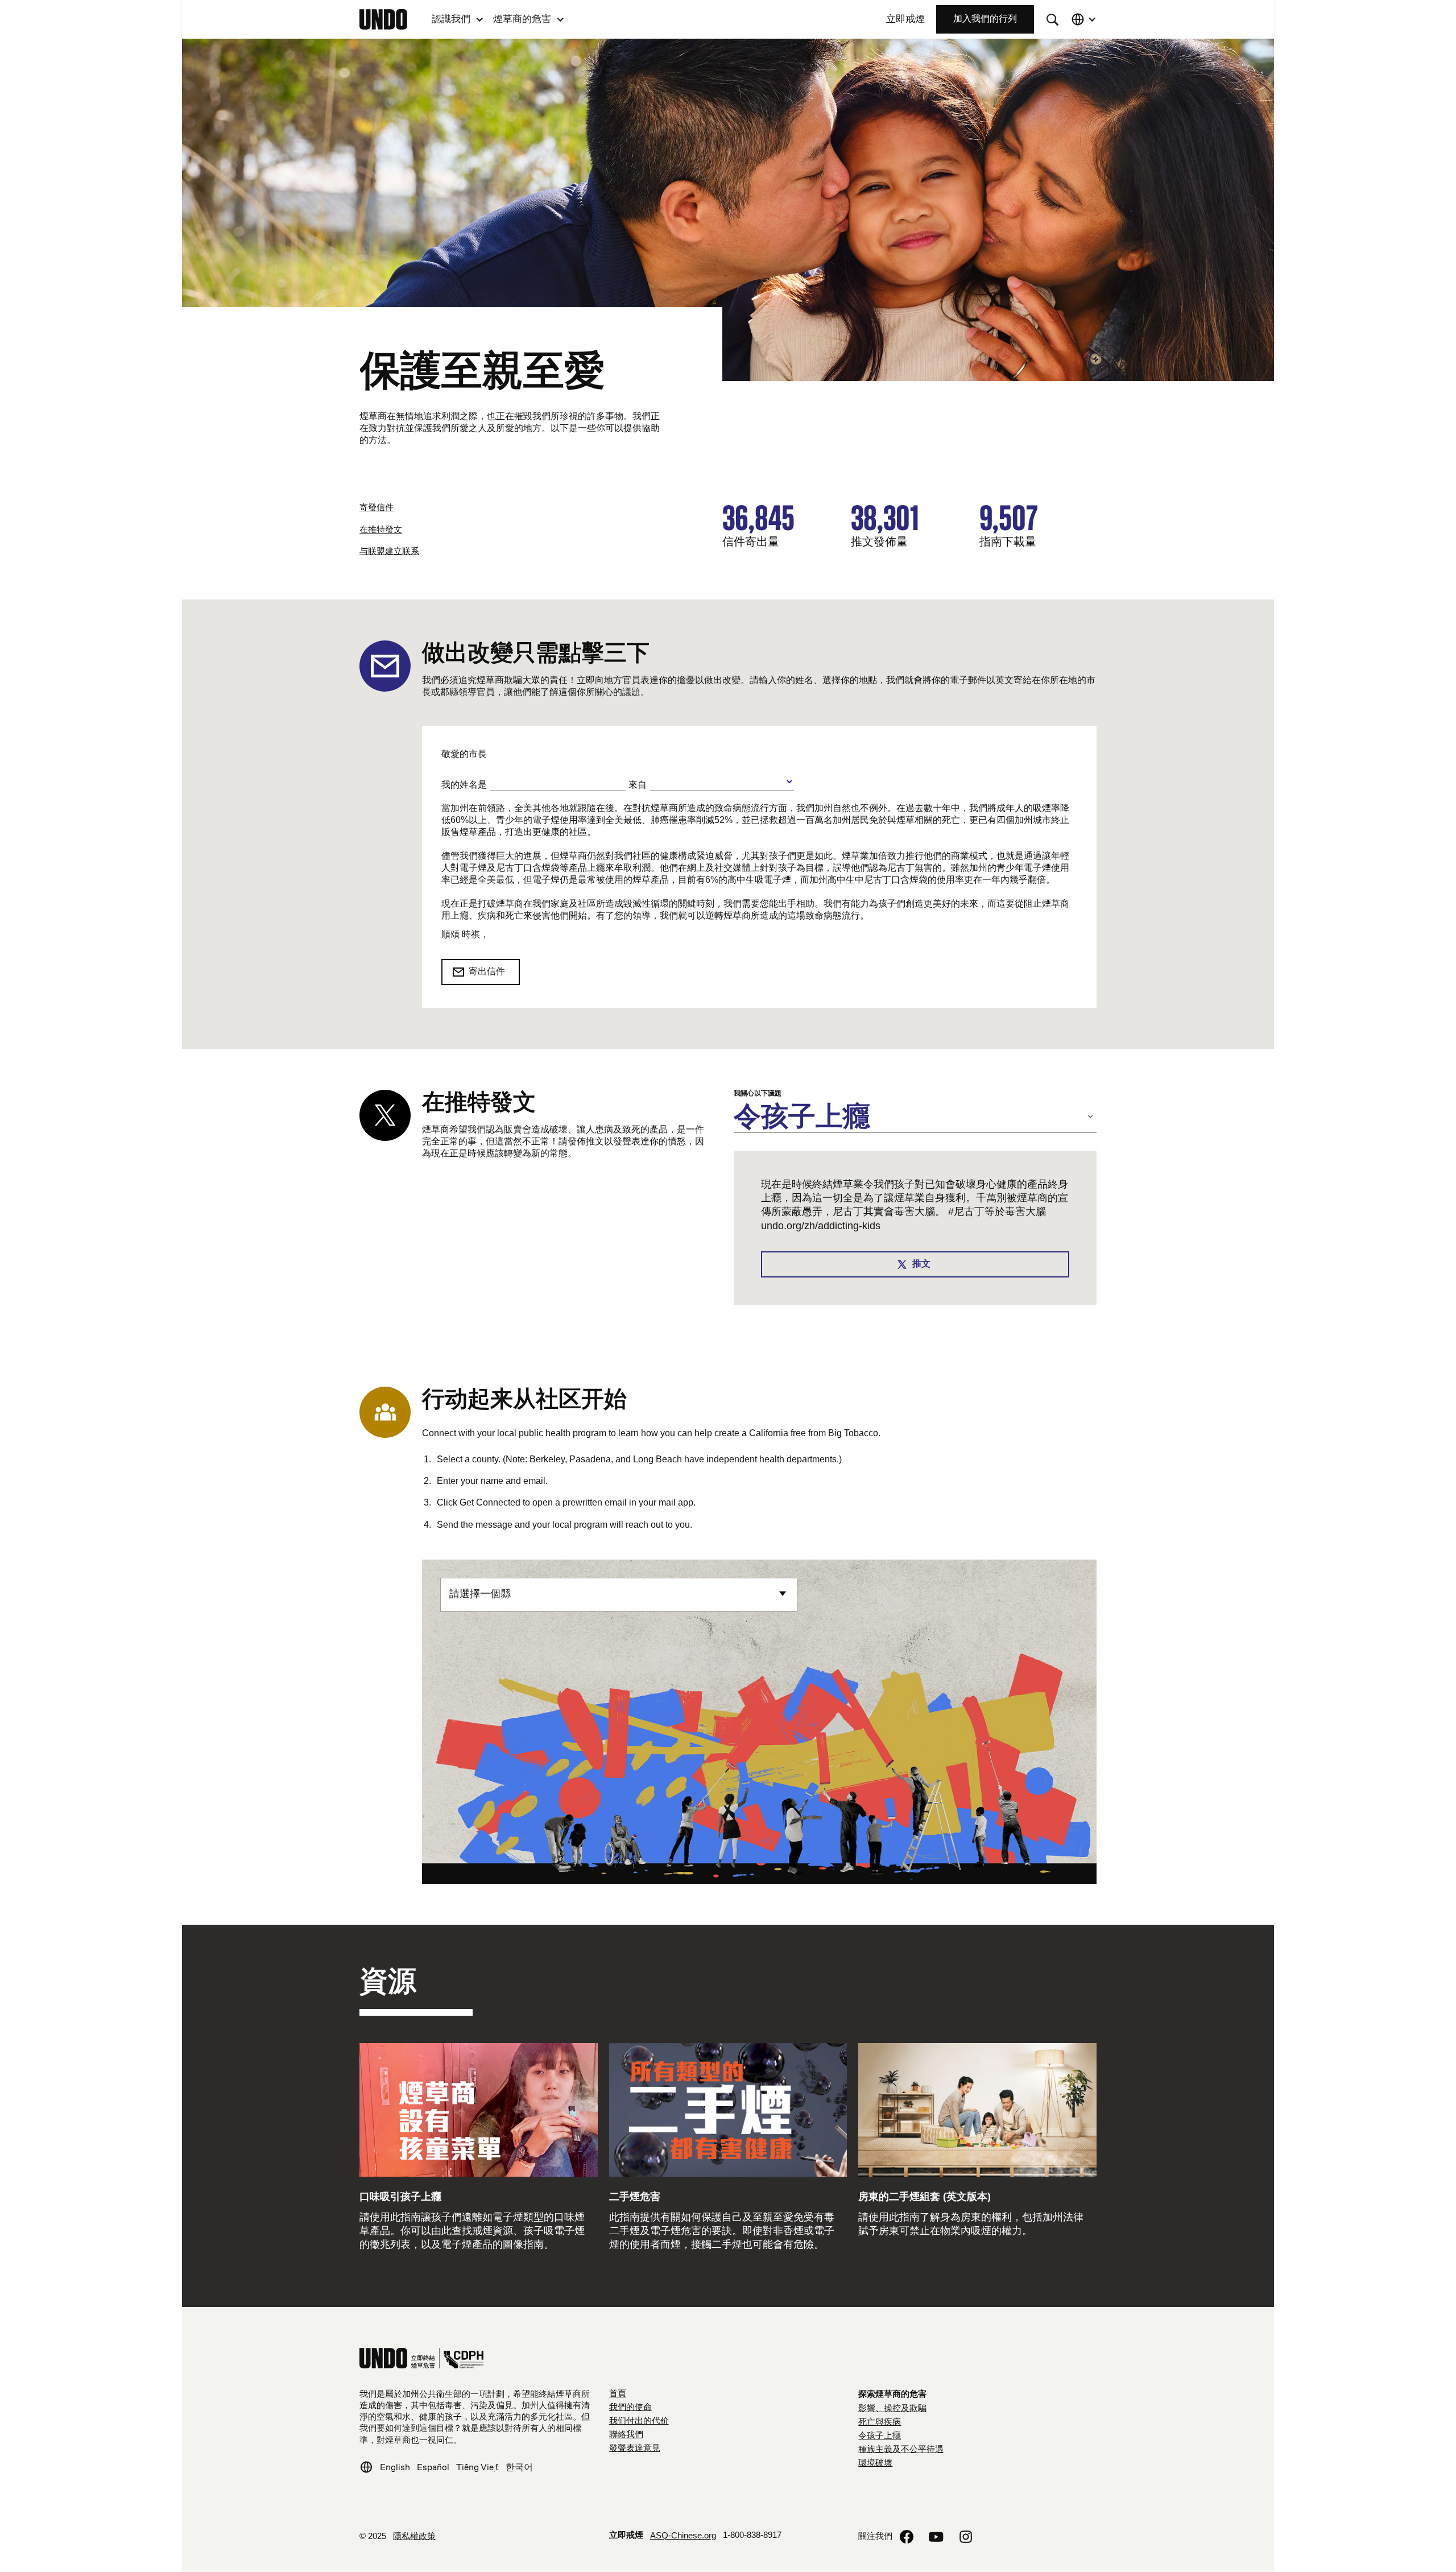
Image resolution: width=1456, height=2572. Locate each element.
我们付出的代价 (639, 2421)
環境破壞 (875, 2463)
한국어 (519, 2467)
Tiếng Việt (477, 2467)
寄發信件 (377, 508)
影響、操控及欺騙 (892, 2409)
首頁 (618, 2394)
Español (433, 2467)
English (395, 2467)
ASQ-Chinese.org (683, 2536)
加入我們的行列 (985, 19)
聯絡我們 (626, 2435)
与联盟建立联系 (389, 552)
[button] (458, 19)
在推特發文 (381, 530)
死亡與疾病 (880, 2422)
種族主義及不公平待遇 (901, 2450)
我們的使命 (630, 2408)
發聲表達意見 (635, 2449)
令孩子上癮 (880, 2436)
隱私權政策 (414, 2537)
